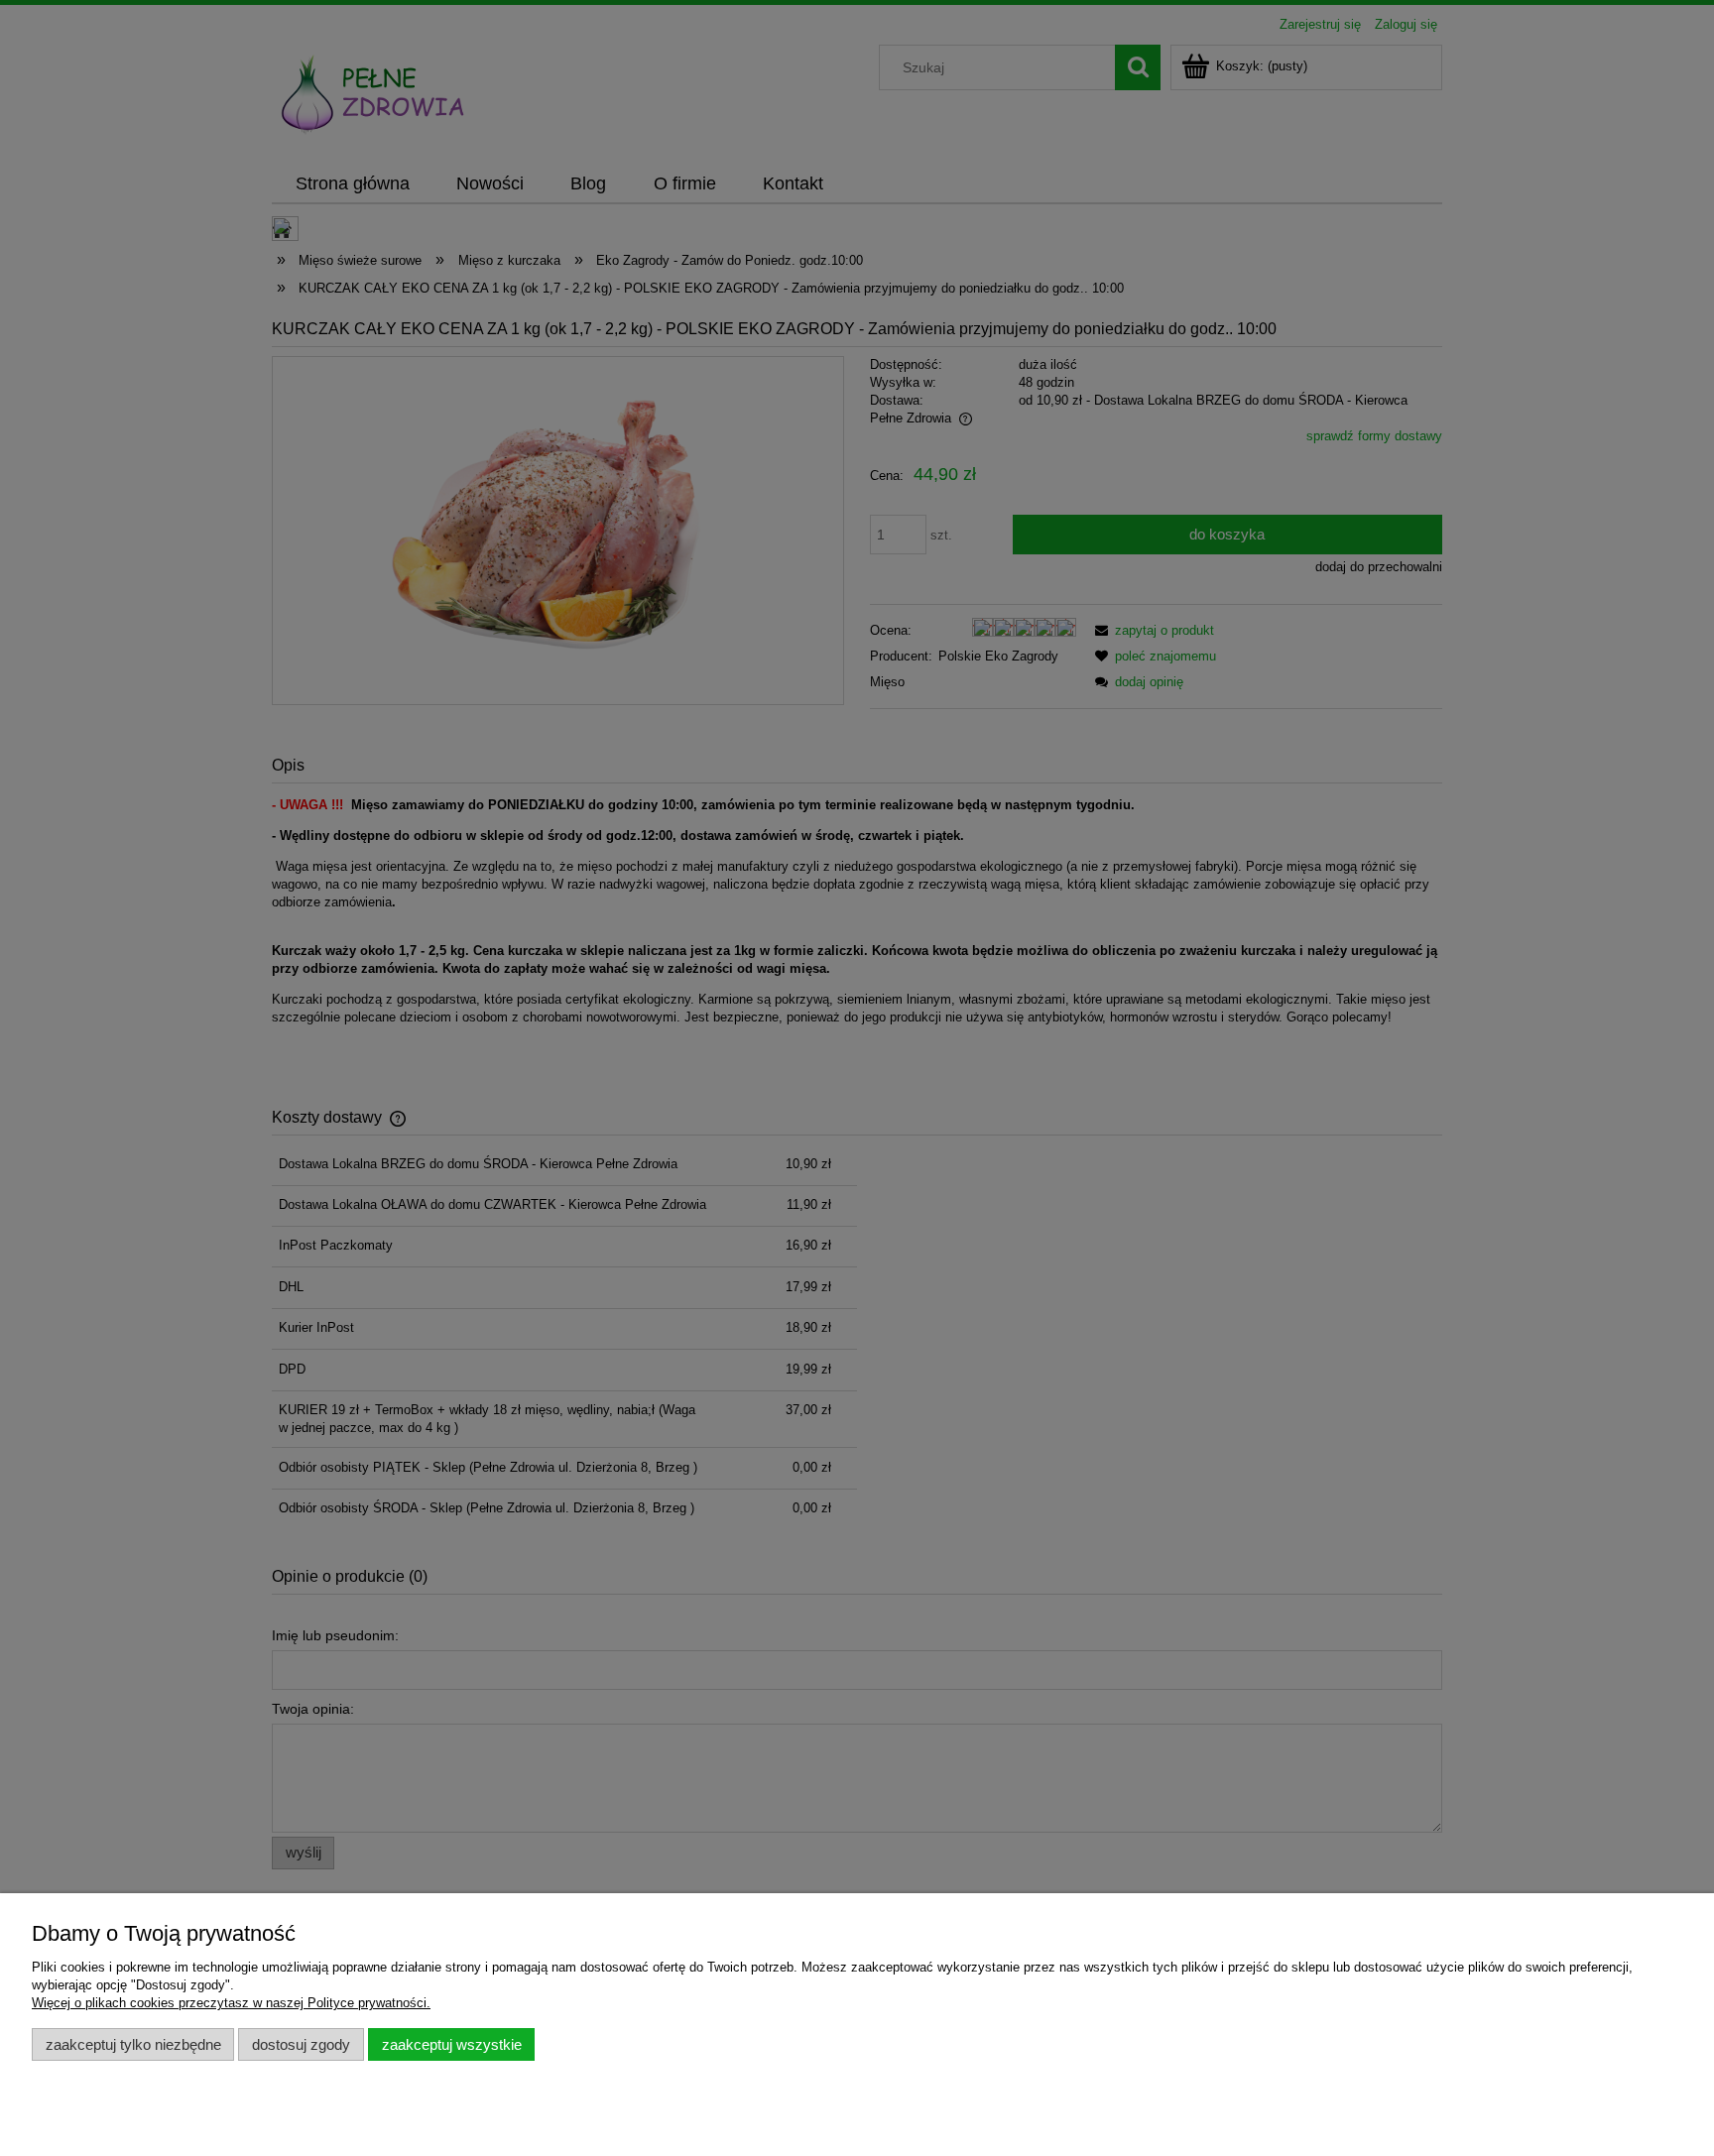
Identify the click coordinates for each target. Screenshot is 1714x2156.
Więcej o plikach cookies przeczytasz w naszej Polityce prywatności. (231, 2003)
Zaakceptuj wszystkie (452, 2044)
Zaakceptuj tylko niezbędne (133, 2044)
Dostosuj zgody (301, 2044)
